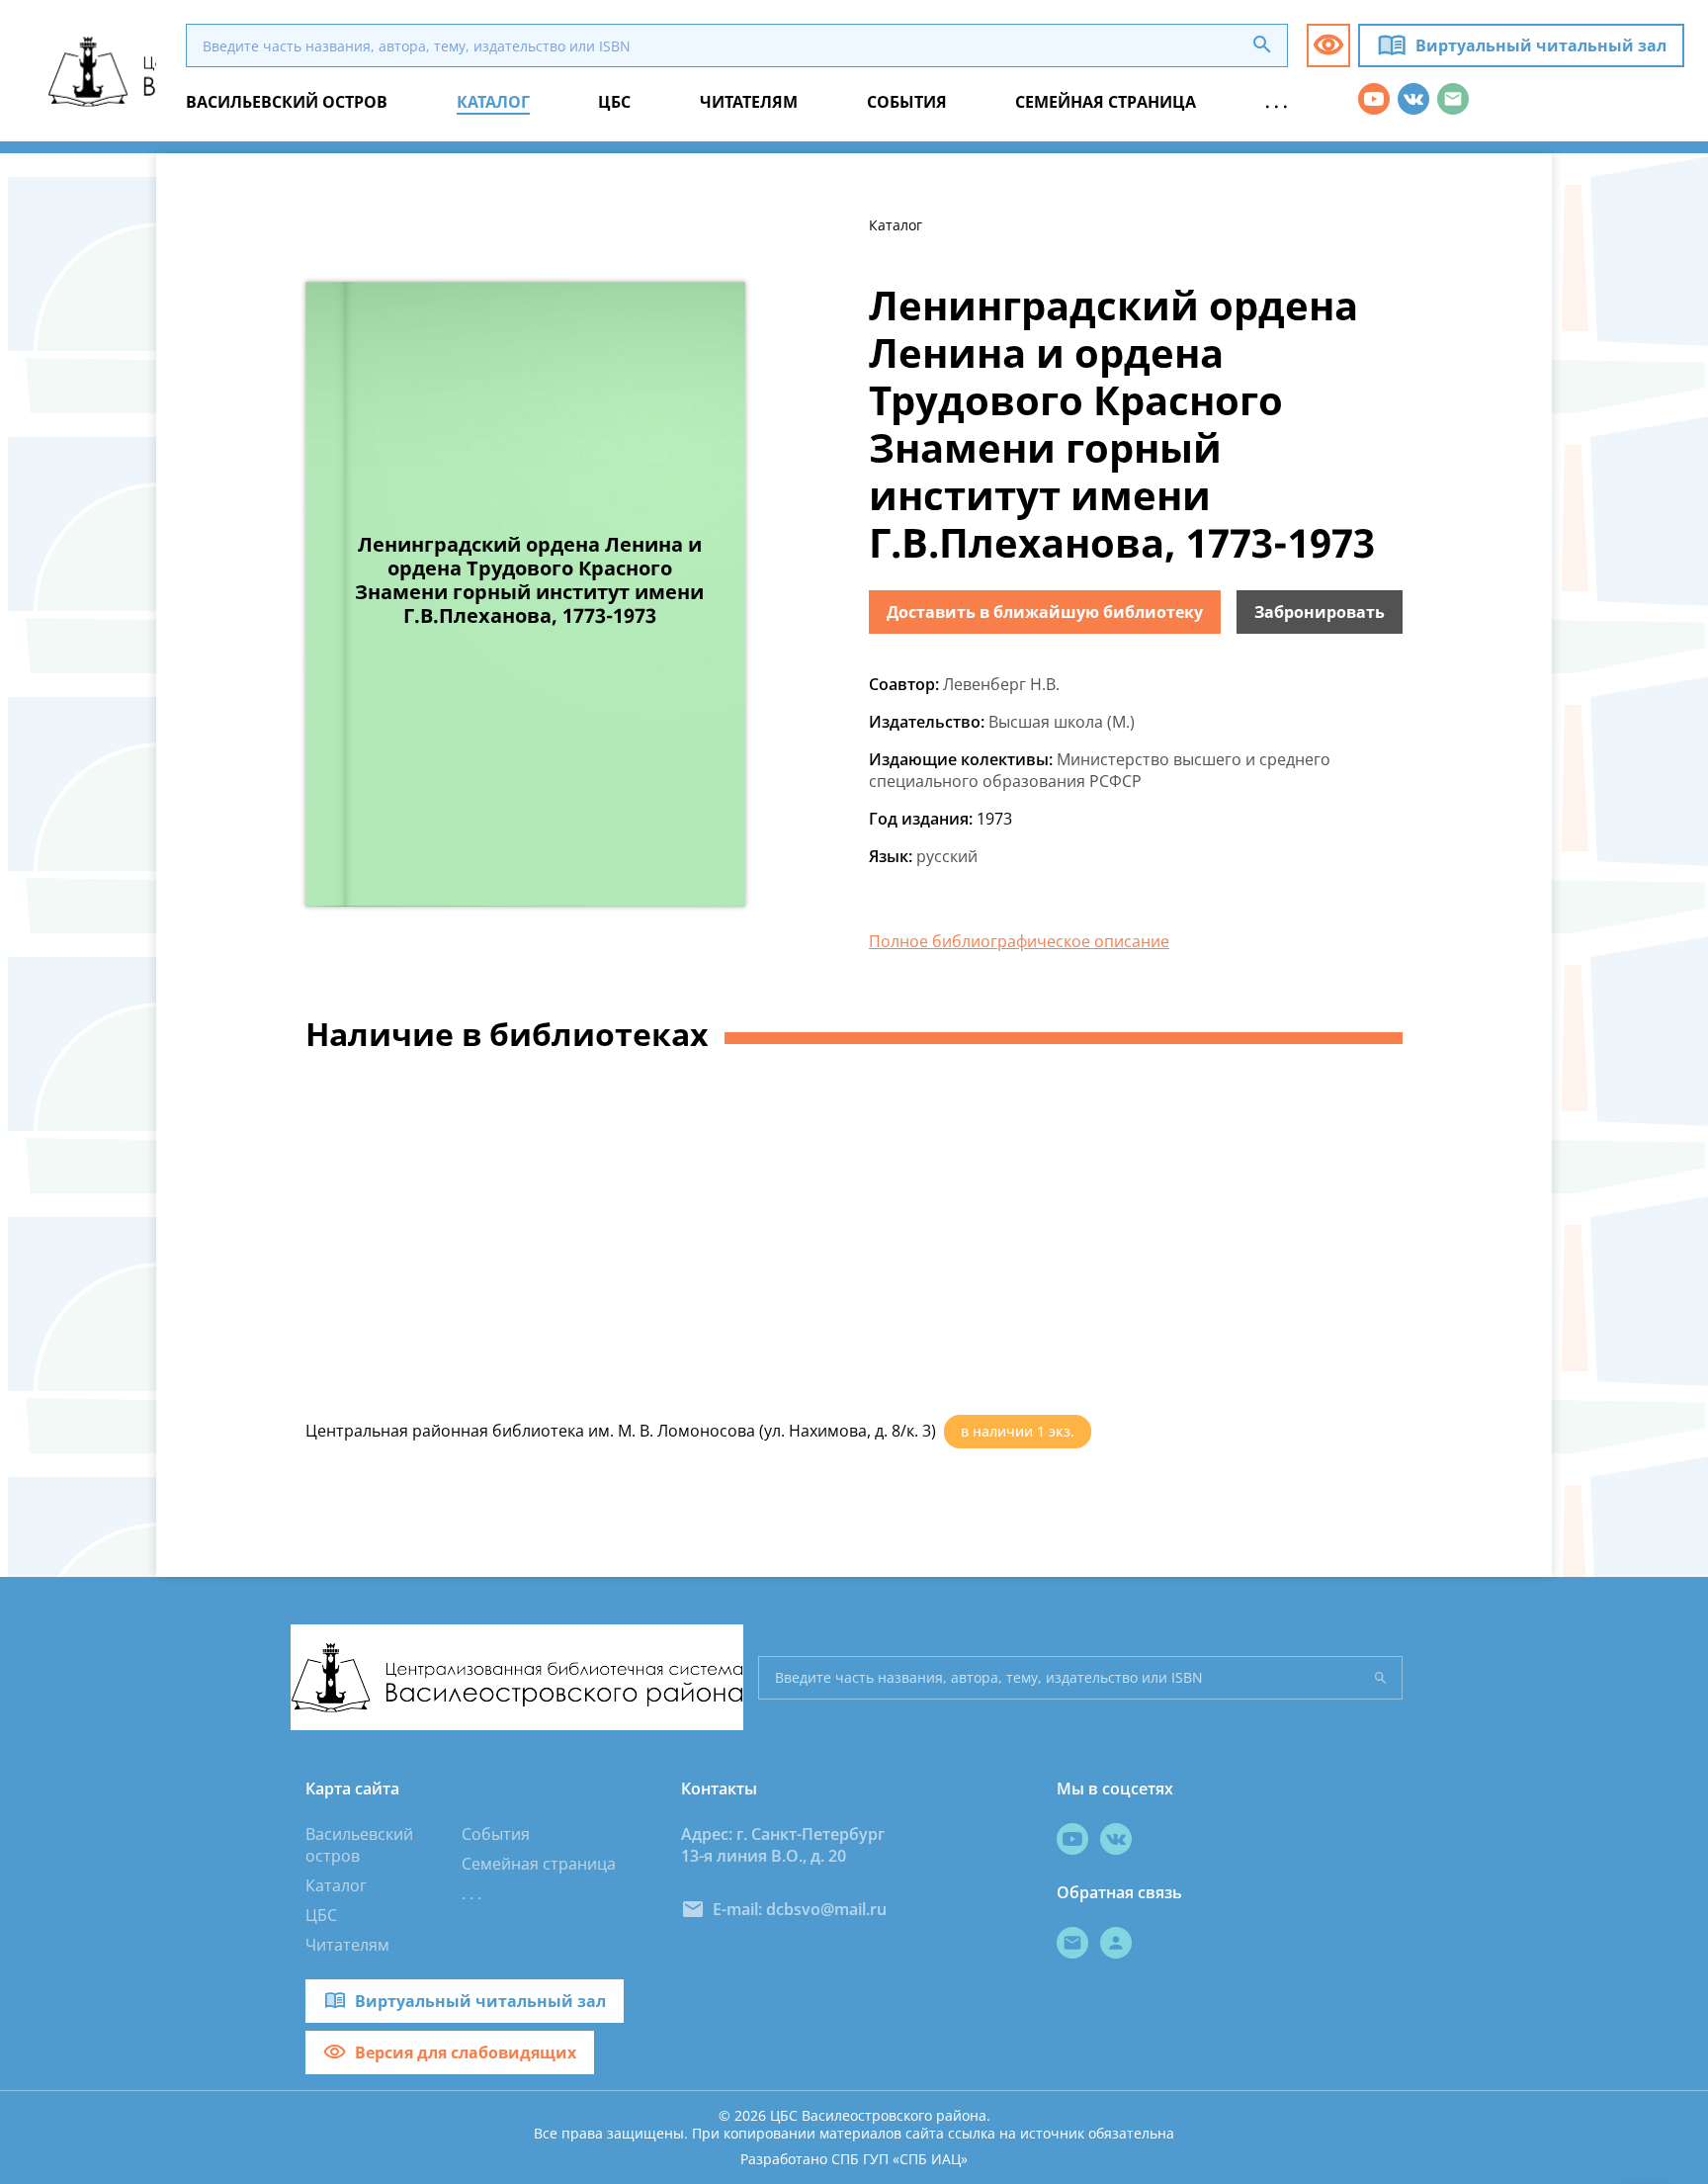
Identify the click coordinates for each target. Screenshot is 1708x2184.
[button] (1328, 45)
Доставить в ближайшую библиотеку (1045, 612)
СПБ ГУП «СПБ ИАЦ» (899, 2159)
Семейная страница (539, 1864)
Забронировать (1320, 612)
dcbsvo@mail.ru (826, 1909)
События (496, 1834)
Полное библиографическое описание (1019, 941)
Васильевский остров (359, 1845)
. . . (471, 1893)
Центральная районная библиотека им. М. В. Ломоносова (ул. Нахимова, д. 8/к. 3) (621, 1431)
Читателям (347, 1945)
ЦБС (321, 1915)
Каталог (336, 1885)
